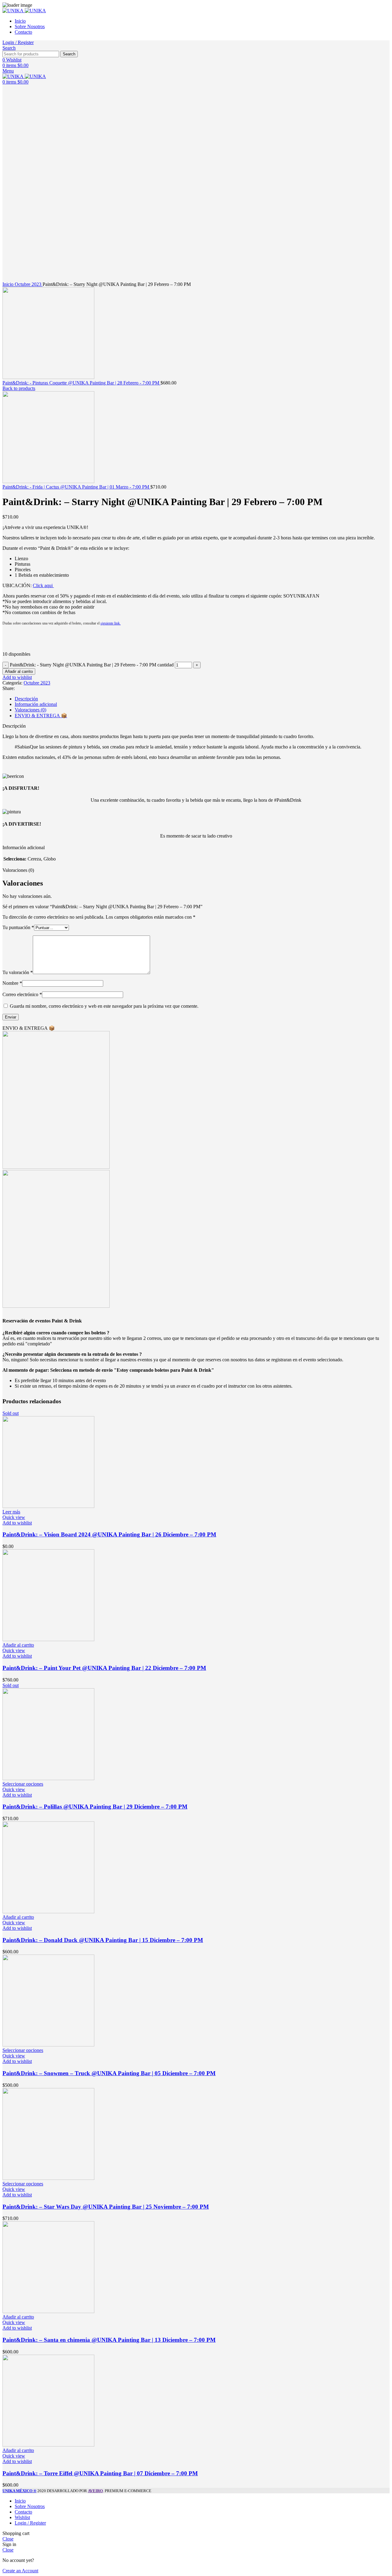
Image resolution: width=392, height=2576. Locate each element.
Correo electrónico (22, 994)
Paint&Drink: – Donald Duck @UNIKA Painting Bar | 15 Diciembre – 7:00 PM (103, 1940)
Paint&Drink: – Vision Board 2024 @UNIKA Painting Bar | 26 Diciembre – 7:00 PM (109, 1534)
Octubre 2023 (29, 284)
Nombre (12, 983)
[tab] (202, 699)
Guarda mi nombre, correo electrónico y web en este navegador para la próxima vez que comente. (104, 1006)
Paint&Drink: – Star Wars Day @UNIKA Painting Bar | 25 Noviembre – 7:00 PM (106, 2207)
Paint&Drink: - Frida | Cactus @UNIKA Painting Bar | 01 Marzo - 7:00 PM (76, 487)
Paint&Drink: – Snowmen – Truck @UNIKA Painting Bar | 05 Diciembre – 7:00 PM (109, 2073)
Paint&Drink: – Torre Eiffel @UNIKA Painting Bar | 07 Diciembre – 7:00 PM (100, 2473)
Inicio (9, 284)
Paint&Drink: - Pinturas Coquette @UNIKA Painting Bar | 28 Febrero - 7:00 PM (81, 383)
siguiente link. (111, 623)
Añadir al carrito (19, 671)
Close (8, 2539)
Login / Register (30, 2523)
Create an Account (20, 2571)
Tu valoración (18, 972)
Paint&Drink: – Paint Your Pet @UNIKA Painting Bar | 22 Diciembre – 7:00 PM (104, 1668)
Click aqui (43, 585)
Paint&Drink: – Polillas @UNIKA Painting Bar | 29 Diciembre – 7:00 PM (95, 1807)
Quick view (14, 1517)
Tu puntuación (18, 927)
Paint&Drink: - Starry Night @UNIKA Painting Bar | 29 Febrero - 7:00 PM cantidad (92, 665)
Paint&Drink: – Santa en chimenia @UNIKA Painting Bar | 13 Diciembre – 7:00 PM (109, 2340)
